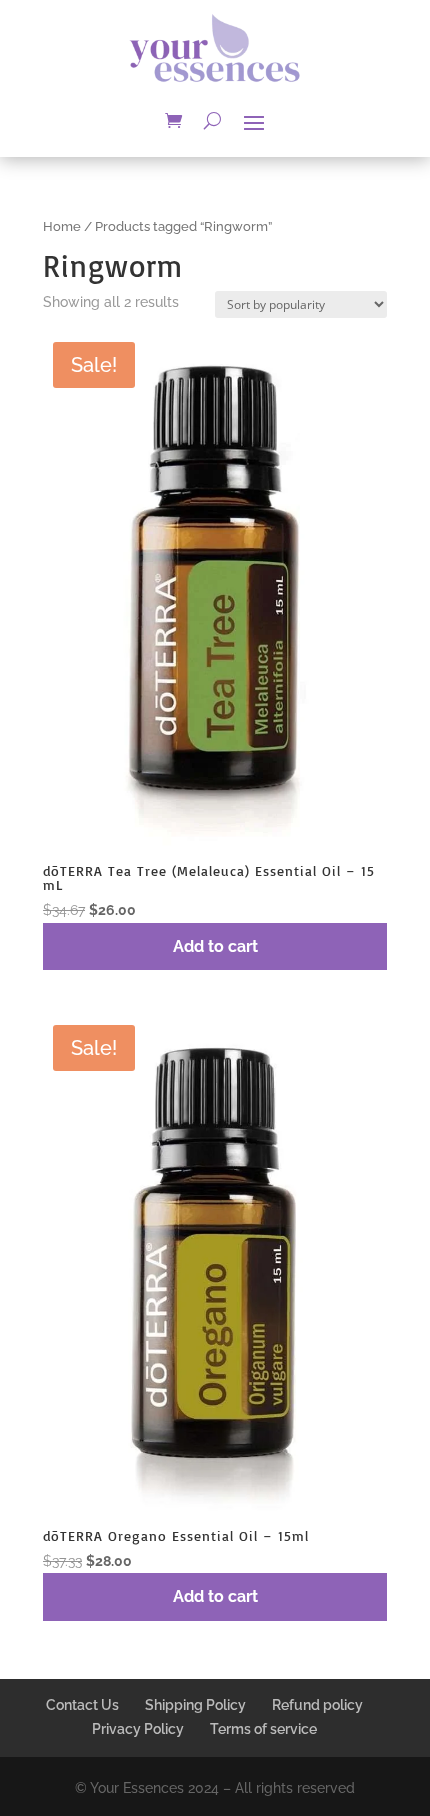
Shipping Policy (195, 1705)
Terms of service (263, 1729)
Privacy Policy (138, 1729)
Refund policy (317, 1705)
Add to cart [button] (215, 946)
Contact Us (82, 1705)
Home (62, 226)
